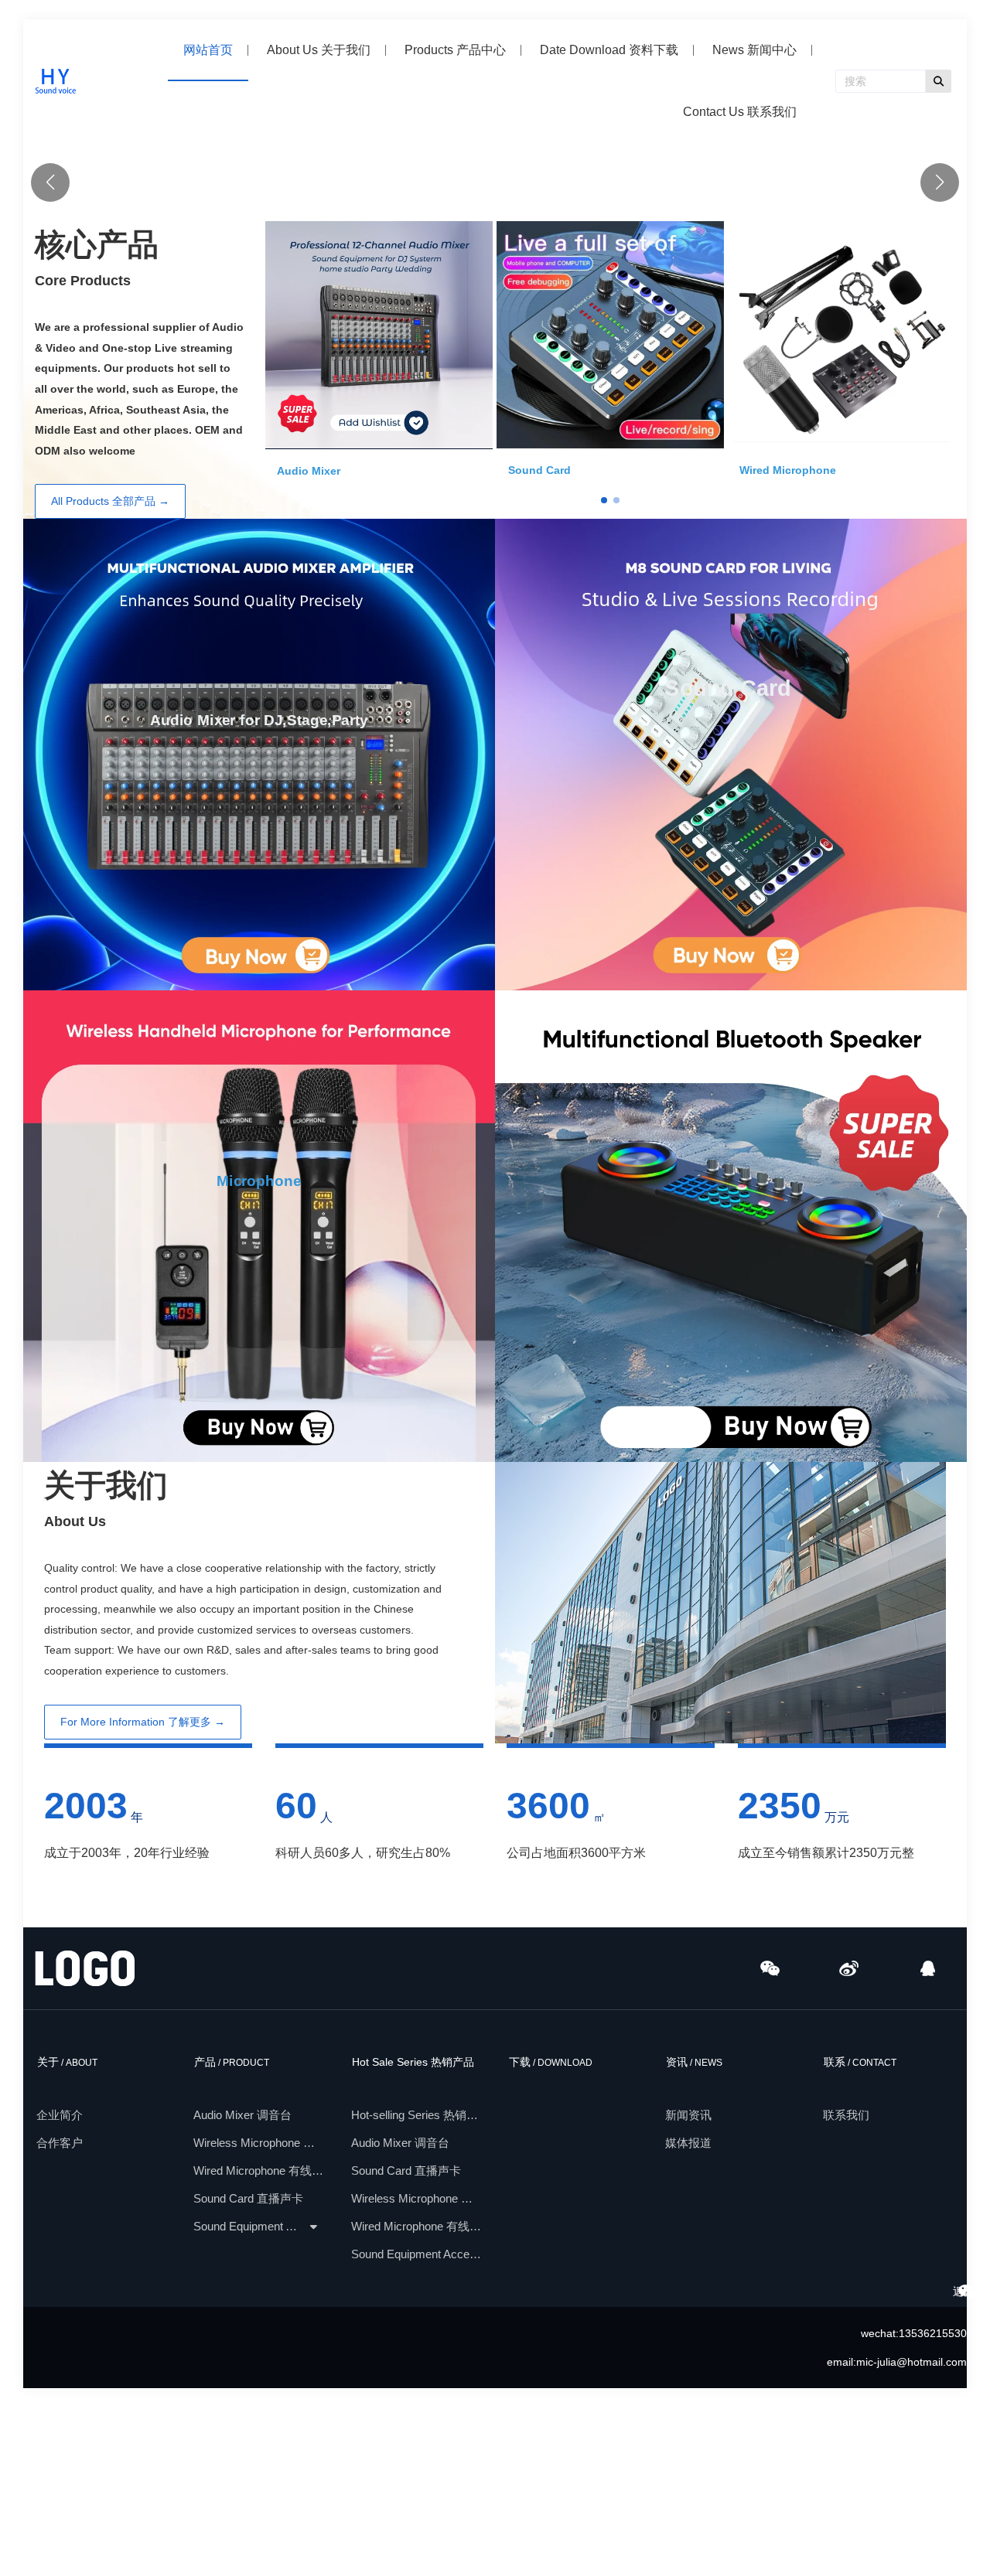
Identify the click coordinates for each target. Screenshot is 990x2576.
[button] (940, 267)
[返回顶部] (968, 2292)
